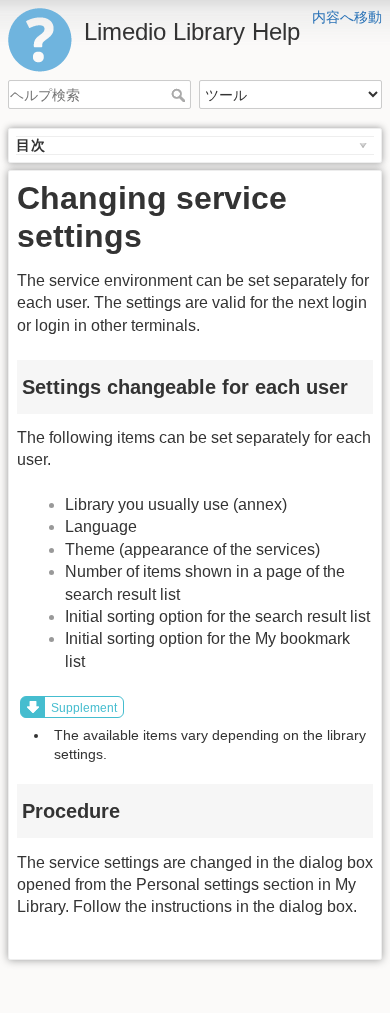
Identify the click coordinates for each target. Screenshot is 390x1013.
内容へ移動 (347, 17)
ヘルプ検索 (180, 95)
